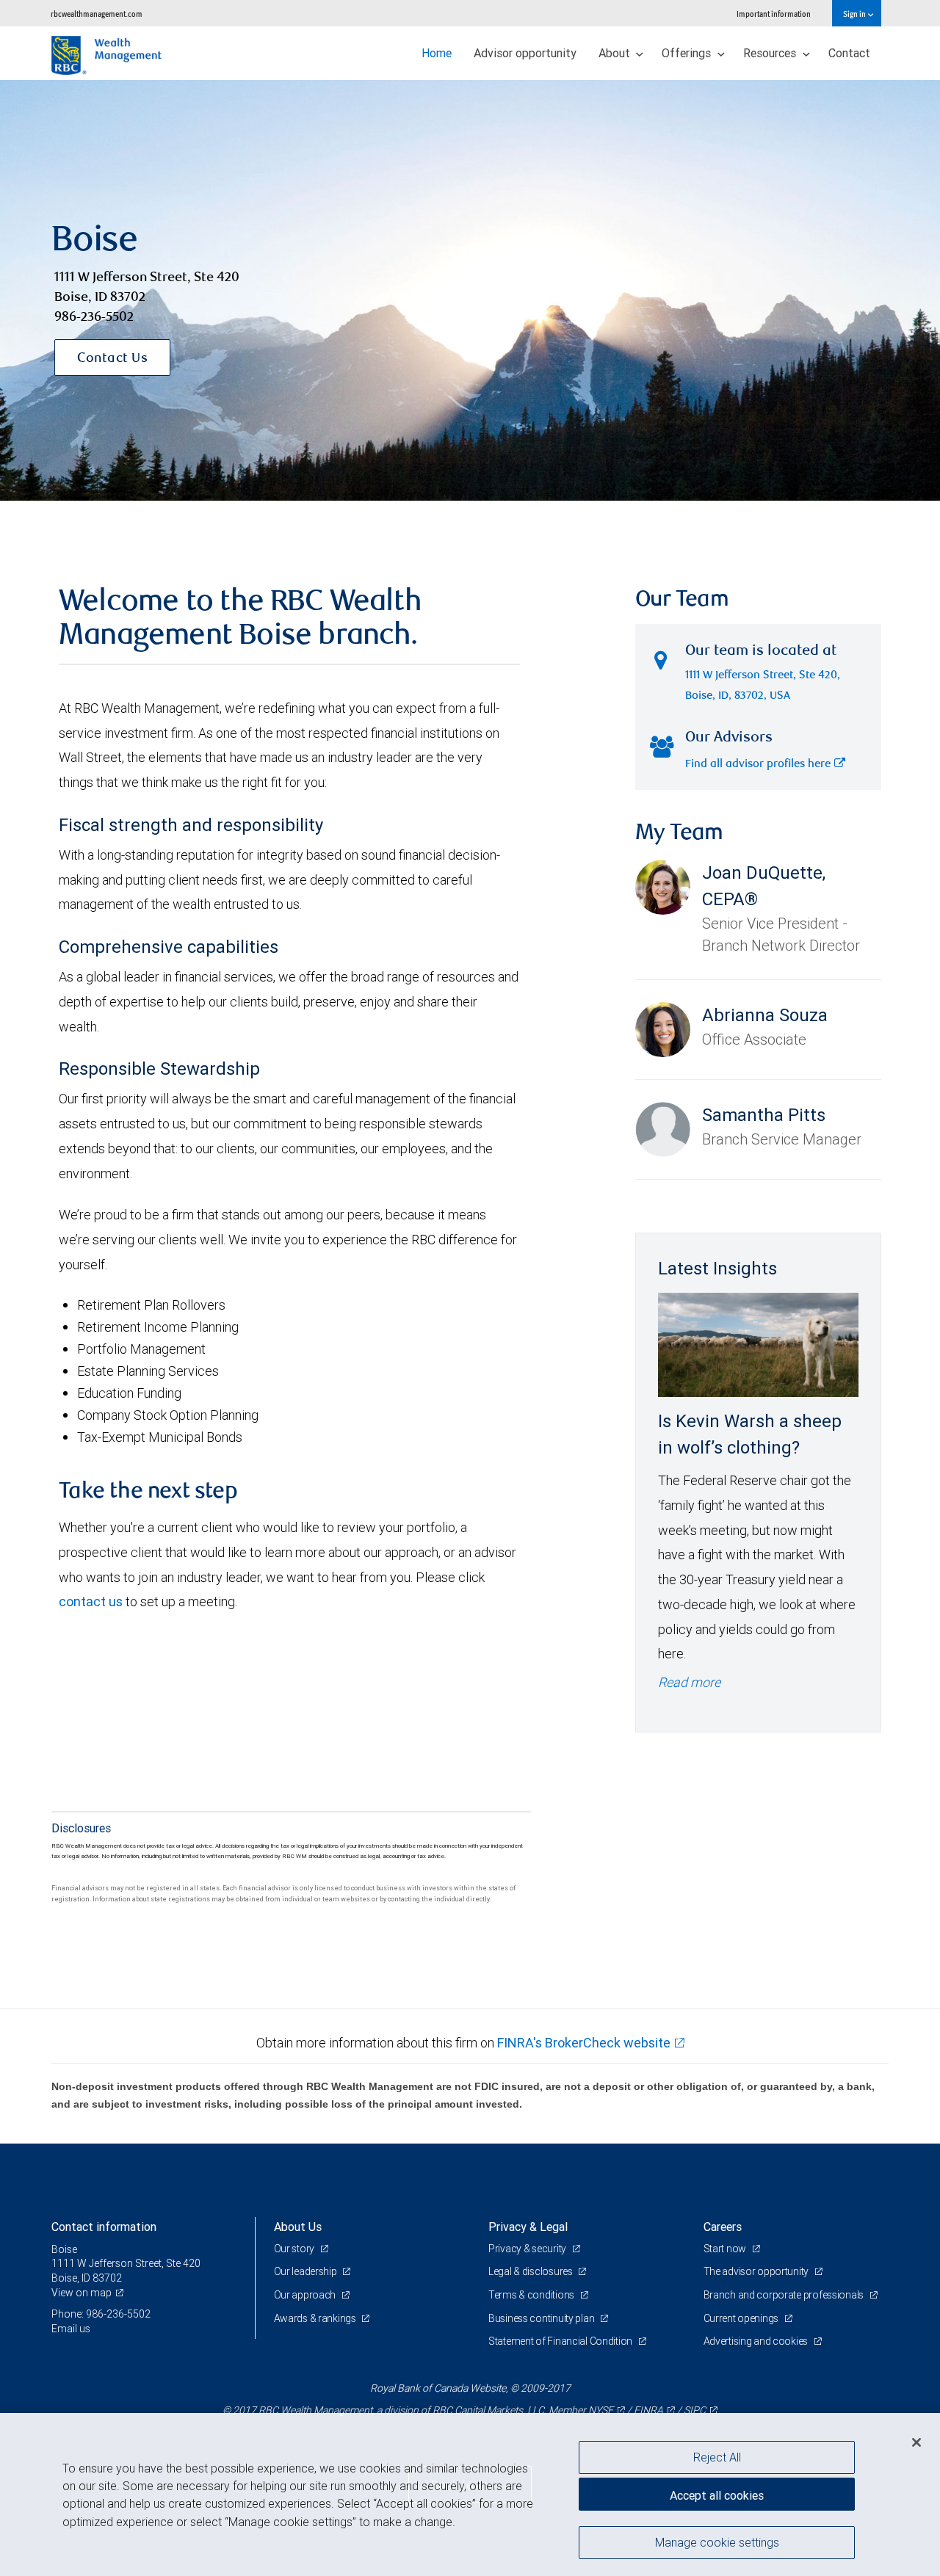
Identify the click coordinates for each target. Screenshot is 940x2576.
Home (437, 53)
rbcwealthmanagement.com (97, 14)
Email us (71, 2329)
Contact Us (112, 359)
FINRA (648, 2410)
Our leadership (307, 2271)
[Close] (916, 2442)
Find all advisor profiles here (758, 765)
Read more (689, 1682)
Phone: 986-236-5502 (101, 2314)
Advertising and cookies (757, 2341)
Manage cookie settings (717, 2541)
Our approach (306, 2295)
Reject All (717, 2457)
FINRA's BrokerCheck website (584, 2043)
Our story (295, 2249)
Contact (849, 53)
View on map (82, 2293)
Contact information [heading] (104, 2227)
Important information (774, 14)
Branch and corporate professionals (785, 2295)
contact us (91, 1601)
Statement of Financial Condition (561, 2341)
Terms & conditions (532, 2295)
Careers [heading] (723, 2227)
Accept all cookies (717, 2495)
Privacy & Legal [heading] (528, 2227)
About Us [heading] (298, 2227)
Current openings (742, 2318)
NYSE (601, 2410)
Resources (771, 53)
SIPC (695, 2410)
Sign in (855, 14)
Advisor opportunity (525, 53)
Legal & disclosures (531, 2271)
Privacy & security (528, 2249)
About (616, 53)
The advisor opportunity (757, 2271)
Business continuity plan (542, 2318)
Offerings (688, 53)
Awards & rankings (316, 2318)
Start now (726, 2249)
